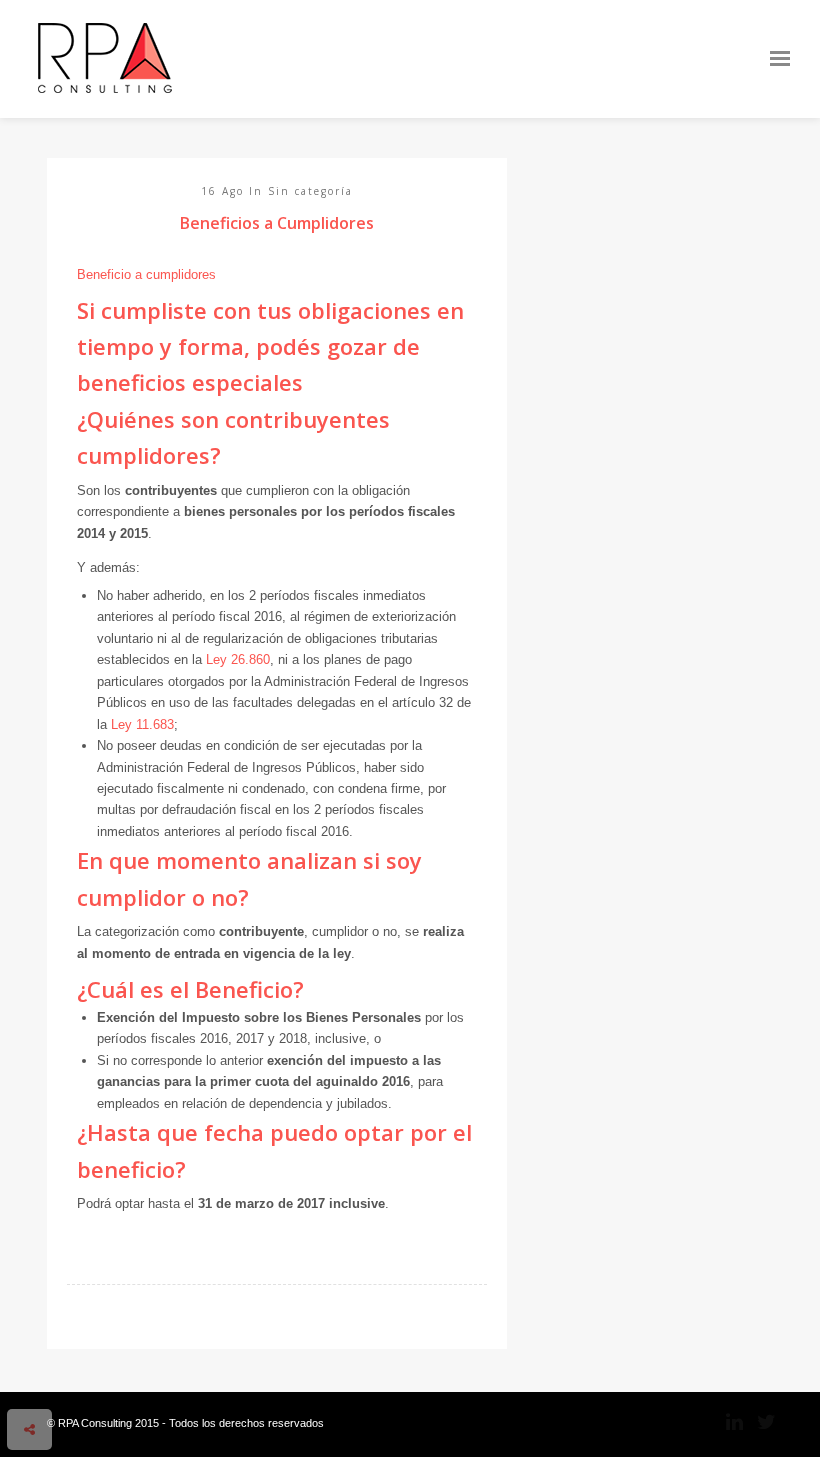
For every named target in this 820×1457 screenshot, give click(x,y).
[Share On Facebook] (33, 1374)
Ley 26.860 (238, 659)
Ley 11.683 (142, 724)
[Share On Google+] (122, 1374)
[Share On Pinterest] (92, 1374)
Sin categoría (310, 191)
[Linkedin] (726, 1422)
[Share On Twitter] (61, 1374)
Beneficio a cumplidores (146, 274)
